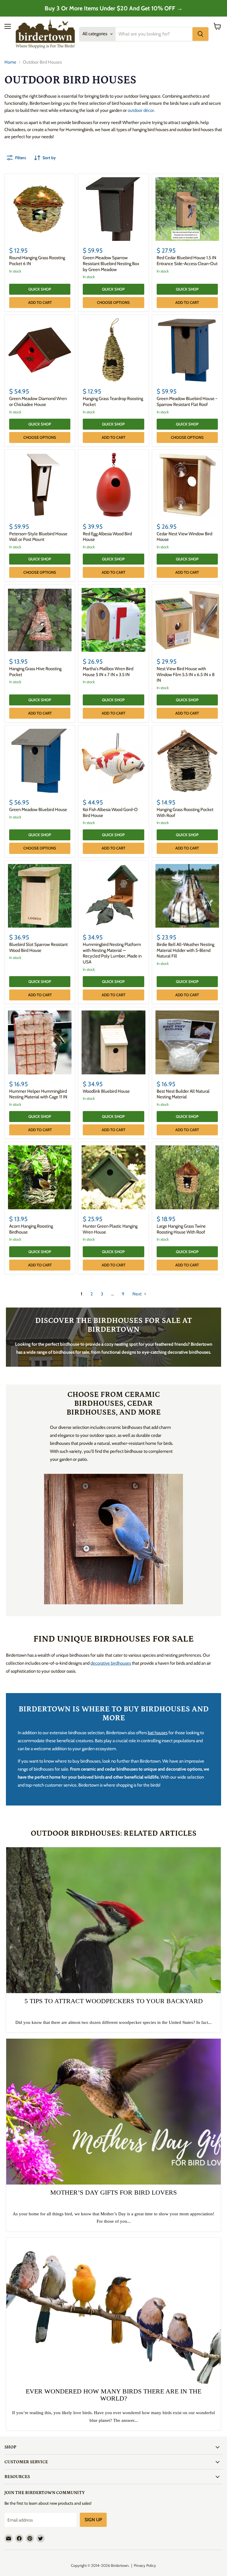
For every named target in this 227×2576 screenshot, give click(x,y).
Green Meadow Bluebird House (38, 810)
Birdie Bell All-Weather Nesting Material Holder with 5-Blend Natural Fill (185, 950)
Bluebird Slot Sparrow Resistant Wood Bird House (38, 947)
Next (137, 1294)
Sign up (93, 2520)
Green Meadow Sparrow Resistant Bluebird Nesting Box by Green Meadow (111, 263)
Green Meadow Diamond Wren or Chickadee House (38, 402)
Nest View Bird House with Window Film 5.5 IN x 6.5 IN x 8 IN (186, 674)
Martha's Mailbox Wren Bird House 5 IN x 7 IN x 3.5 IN (108, 672)
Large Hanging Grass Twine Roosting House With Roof (181, 1229)
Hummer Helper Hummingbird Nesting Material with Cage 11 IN (38, 1094)
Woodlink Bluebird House (106, 1091)
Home (10, 62)
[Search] (200, 34)
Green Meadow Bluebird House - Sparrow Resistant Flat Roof (187, 402)
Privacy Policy (145, 2565)
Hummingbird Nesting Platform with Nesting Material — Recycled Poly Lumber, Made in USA (112, 953)
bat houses (158, 1733)
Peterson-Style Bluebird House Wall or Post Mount (38, 537)
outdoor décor (141, 110)
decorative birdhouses (111, 1663)
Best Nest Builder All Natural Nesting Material (183, 1094)
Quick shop (40, 289)
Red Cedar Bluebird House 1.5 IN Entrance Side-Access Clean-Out (187, 261)
